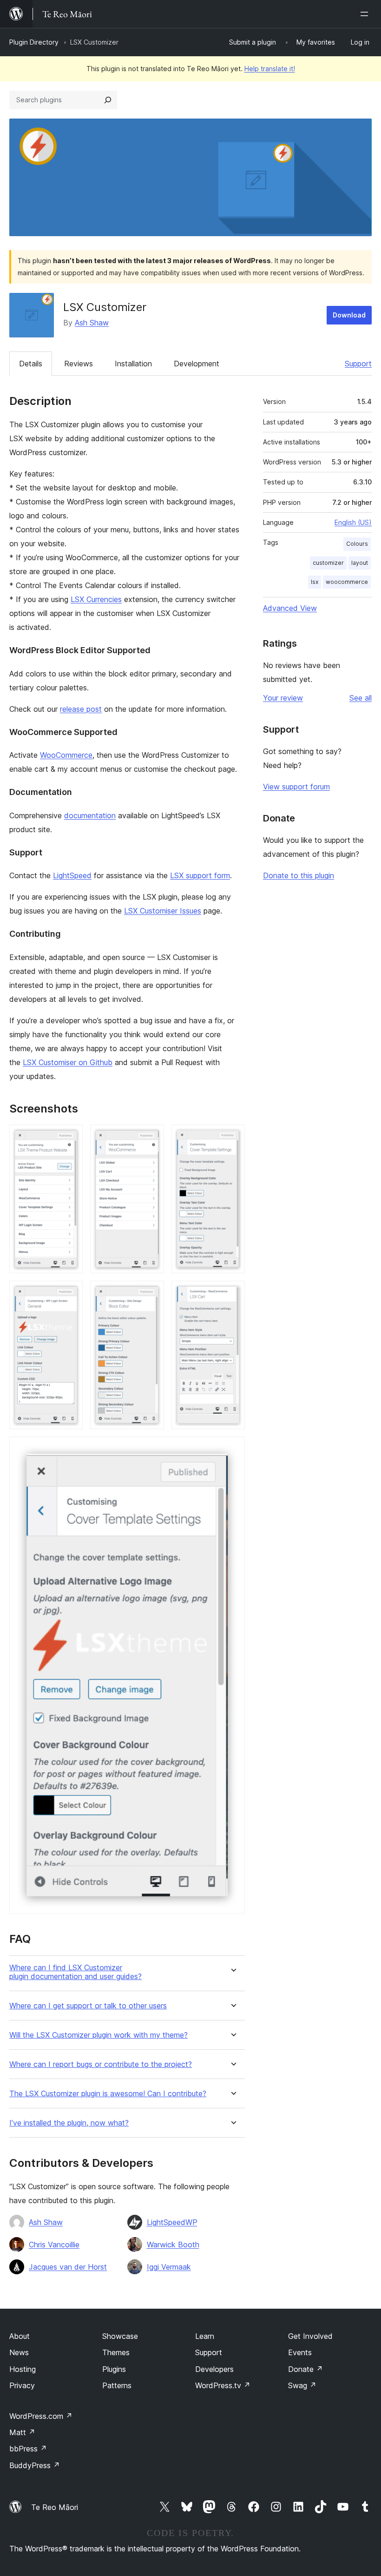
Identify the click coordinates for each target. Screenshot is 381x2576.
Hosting (23, 2369)
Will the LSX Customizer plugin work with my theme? (99, 2035)
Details (31, 364)
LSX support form (200, 875)
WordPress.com (41, 2416)
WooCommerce (66, 755)
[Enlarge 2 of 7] (151, 1137)
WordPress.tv (223, 2385)
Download (349, 315)
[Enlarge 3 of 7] (232, 1137)
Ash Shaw (92, 323)
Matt (22, 2432)
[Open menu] (366, 14)
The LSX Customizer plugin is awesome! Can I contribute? (108, 2094)
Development (197, 364)
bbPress (28, 2449)
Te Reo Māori (55, 2507)
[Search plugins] (108, 100)
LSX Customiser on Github (68, 1062)
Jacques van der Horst (68, 2267)
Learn (205, 2336)
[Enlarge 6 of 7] (232, 1293)
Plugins (114, 2369)
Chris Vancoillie (54, 2245)
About (20, 2336)
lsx (315, 582)
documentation (90, 815)
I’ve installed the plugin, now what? (69, 2123)
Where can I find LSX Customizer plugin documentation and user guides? (76, 1972)
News (19, 2352)
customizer (328, 563)
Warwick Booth (173, 2245)
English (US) (353, 522)
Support (358, 364)
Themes (116, 2352)
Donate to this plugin (299, 875)
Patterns (117, 2385)
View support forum (296, 787)
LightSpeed (72, 875)
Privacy (22, 2385)
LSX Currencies (96, 599)
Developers (214, 2369)
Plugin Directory (34, 42)
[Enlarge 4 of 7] (70, 1293)
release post (81, 709)
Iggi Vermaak (169, 2267)
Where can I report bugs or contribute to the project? (101, 2064)
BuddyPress (35, 2465)
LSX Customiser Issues (163, 911)
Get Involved (310, 2336)
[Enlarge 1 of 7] (70, 1137)
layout (360, 563)
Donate (305, 2369)
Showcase (120, 2336)
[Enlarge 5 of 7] (151, 1293)
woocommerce (347, 582)
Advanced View (290, 608)
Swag (302, 2385)
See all (361, 698)
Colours (357, 544)
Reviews (79, 364)
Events (300, 2352)
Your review (283, 698)
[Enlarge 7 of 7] (232, 1449)
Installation (133, 364)
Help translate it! (270, 69)
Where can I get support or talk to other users (88, 2006)
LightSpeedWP (172, 2222)
